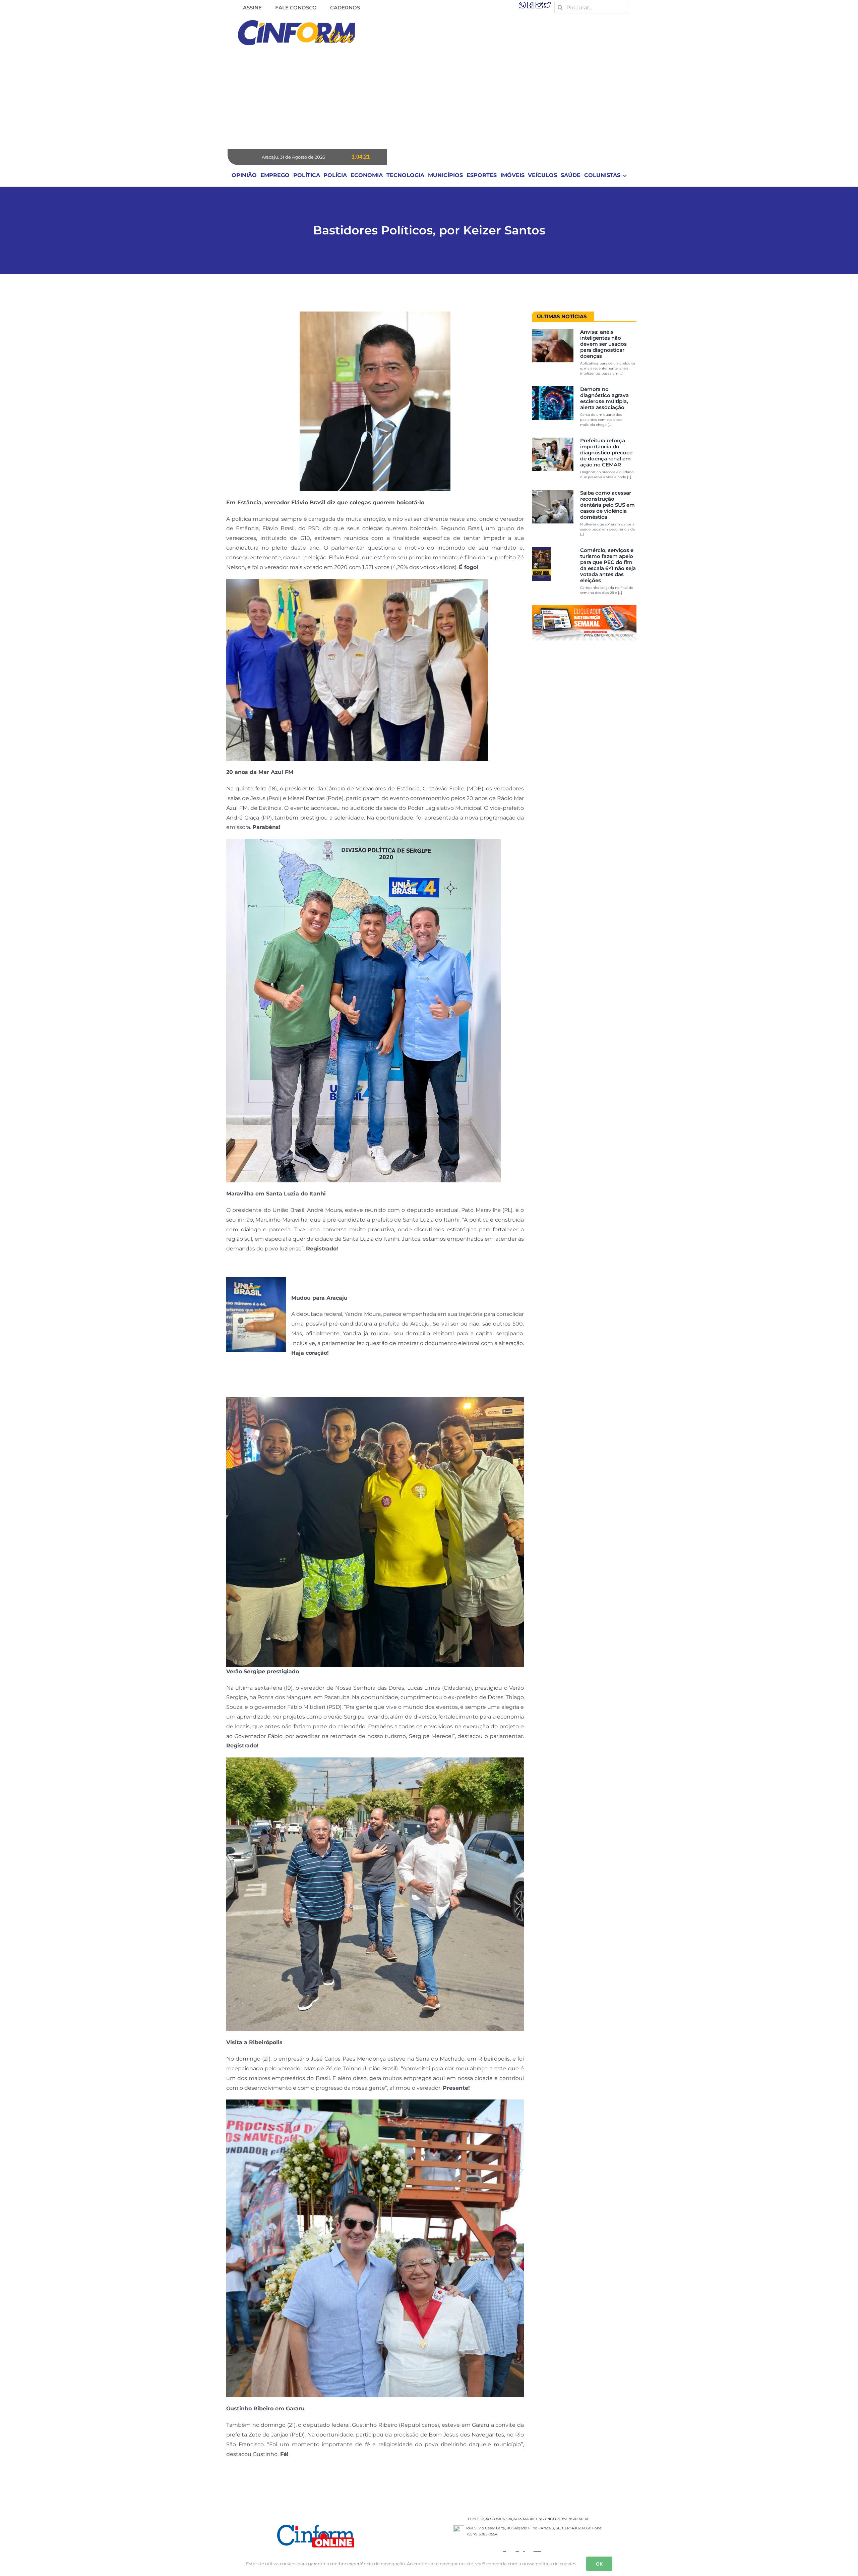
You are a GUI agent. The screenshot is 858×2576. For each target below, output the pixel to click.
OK (599, 2564)
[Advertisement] (429, 99)
